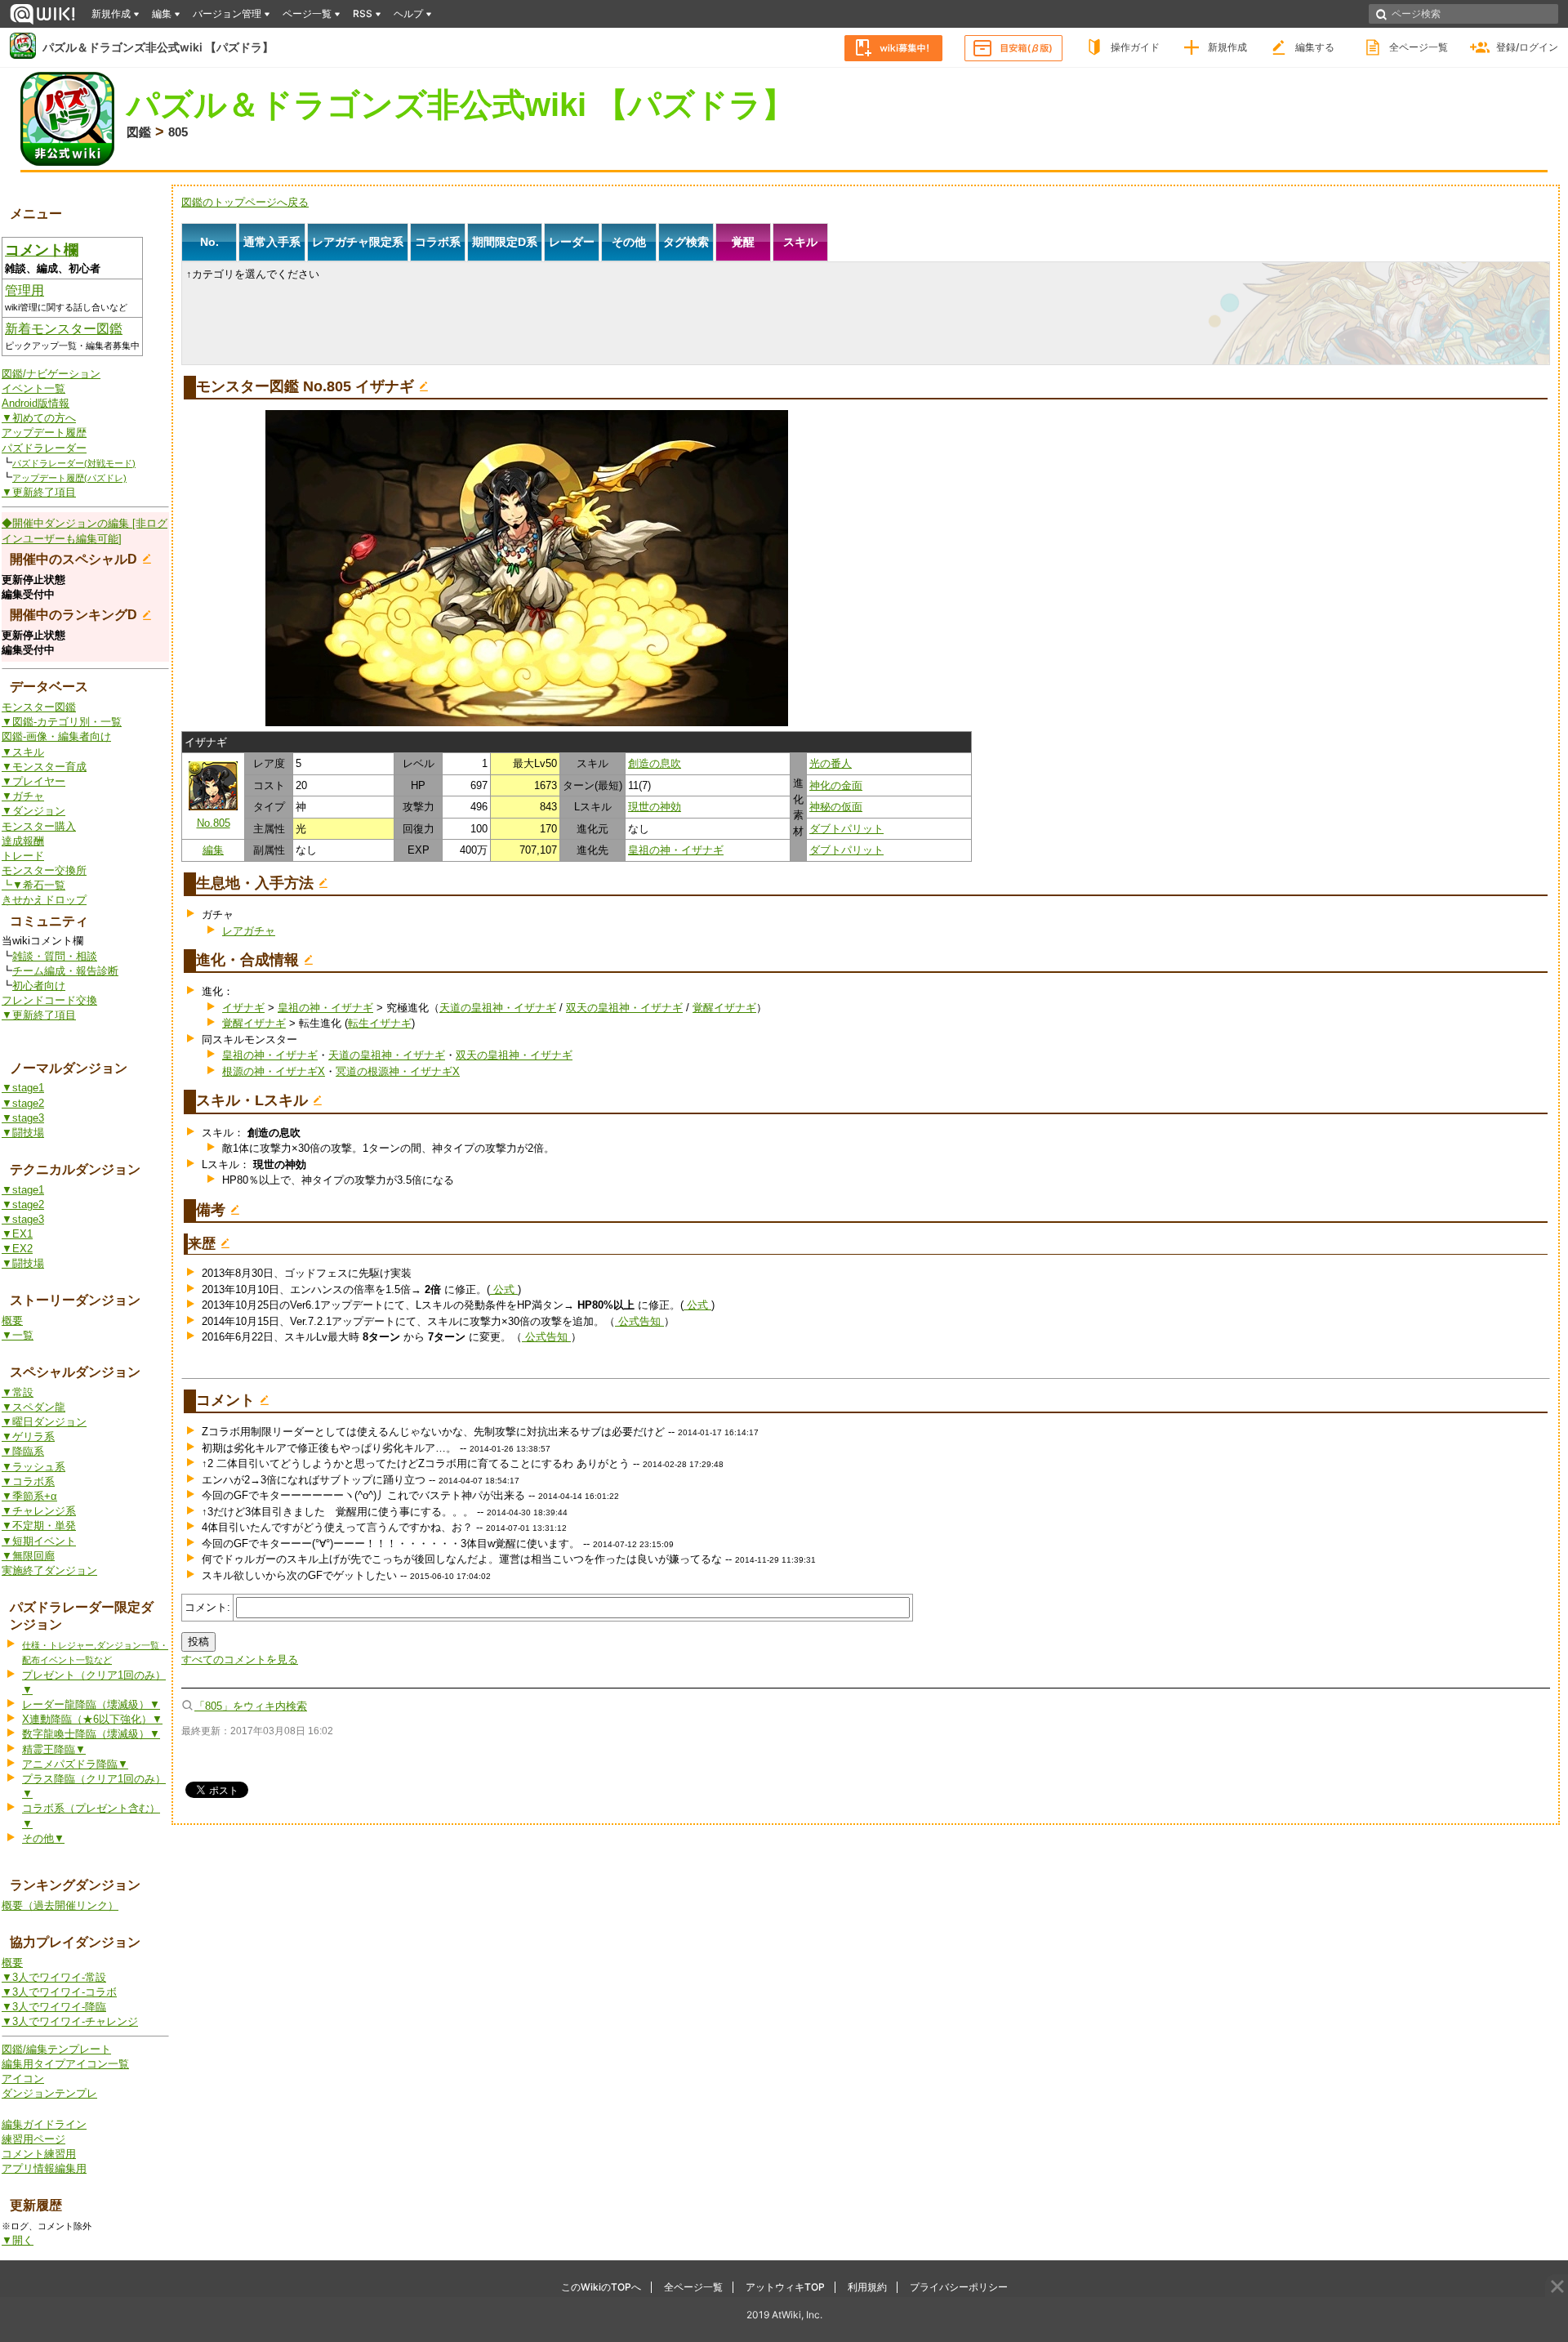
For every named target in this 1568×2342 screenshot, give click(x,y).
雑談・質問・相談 (55, 956)
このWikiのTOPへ (601, 2287)
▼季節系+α (29, 1496)
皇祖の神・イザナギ (676, 850)
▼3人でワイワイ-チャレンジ (70, 2021)
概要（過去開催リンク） (60, 1905)
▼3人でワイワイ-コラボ (59, 1992)
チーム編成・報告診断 (65, 971)
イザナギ (243, 1008)
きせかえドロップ (44, 900)
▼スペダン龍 (33, 1407)
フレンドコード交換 (49, 1000)
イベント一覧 (33, 388)
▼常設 (18, 1392)
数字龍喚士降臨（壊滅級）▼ (91, 1734)
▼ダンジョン (33, 811)
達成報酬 (23, 841)
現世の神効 (655, 807)
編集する (1315, 47)
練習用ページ (33, 2139)
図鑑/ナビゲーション (51, 374)
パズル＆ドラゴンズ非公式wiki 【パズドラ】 (158, 47)
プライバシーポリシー (959, 2287)
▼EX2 (17, 1249)
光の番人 (831, 763)
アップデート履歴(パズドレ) (69, 478)
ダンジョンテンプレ (49, 2093)
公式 (504, 1289)
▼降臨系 (23, 1451)
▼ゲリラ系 (28, 1436)
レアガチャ (249, 931)
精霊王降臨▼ (54, 1749)
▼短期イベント (39, 1541)
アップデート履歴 (44, 433)
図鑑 (139, 132)
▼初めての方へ (39, 418)
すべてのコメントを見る (240, 1659)
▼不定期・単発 (39, 1526)
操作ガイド (1135, 47)
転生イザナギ (380, 1023)
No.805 (214, 823)
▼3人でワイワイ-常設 (54, 1977)
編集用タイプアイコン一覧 (65, 2064)
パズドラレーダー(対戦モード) (74, 463)
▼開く (18, 2240)
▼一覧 (18, 1335)
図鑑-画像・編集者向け (56, 736)
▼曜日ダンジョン (44, 1422)
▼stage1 (23, 1088)
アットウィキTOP (785, 2287)
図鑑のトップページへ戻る (245, 202)
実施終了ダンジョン (49, 1570)
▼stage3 (23, 1118)
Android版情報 (36, 403)
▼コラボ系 (28, 1481)
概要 (12, 1320)
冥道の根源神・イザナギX (398, 1071)
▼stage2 (23, 1103)
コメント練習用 (39, 2154)
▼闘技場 (23, 1133)
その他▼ (43, 1838)
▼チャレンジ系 (39, 1511)
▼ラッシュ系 (33, 1467)
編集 (213, 850)
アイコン (23, 2079)
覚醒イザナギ (724, 1008)
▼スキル (23, 752)
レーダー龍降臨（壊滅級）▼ (91, 1704)
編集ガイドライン (44, 2124)
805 (178, 132)
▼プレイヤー (33, 781)
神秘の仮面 (836, 807)
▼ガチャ (23, 796)
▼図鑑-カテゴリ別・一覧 (62, 722)
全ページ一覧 (1419, 47)
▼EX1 (17, 1234)
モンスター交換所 (44, 870)
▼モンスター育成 (44, 767)
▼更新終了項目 (39, 492)
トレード (23, 856)
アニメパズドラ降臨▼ (75, 1764)
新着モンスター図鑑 (64, 329)
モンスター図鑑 (39, 707)
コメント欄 (42, 250)
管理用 (24, 290)
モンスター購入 (39, 826)
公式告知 (639, 1321)
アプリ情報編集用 (44, 2168)
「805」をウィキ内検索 (251, 1706)
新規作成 (1227, 47)
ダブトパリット (846, 829)
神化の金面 (836, 785)
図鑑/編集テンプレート (56, 2049)
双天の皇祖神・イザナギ (624, 1008)
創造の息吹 (655, 763)
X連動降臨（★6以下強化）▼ (92, 1719)
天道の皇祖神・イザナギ (498, 1008)
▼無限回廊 (28, 1556)
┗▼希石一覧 (33, 885)
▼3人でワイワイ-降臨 (54, 2007)
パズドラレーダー (44, 448)
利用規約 (867, 2287)
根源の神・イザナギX (274, 1071)
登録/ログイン (1527, 47)
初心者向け (39, 986)
